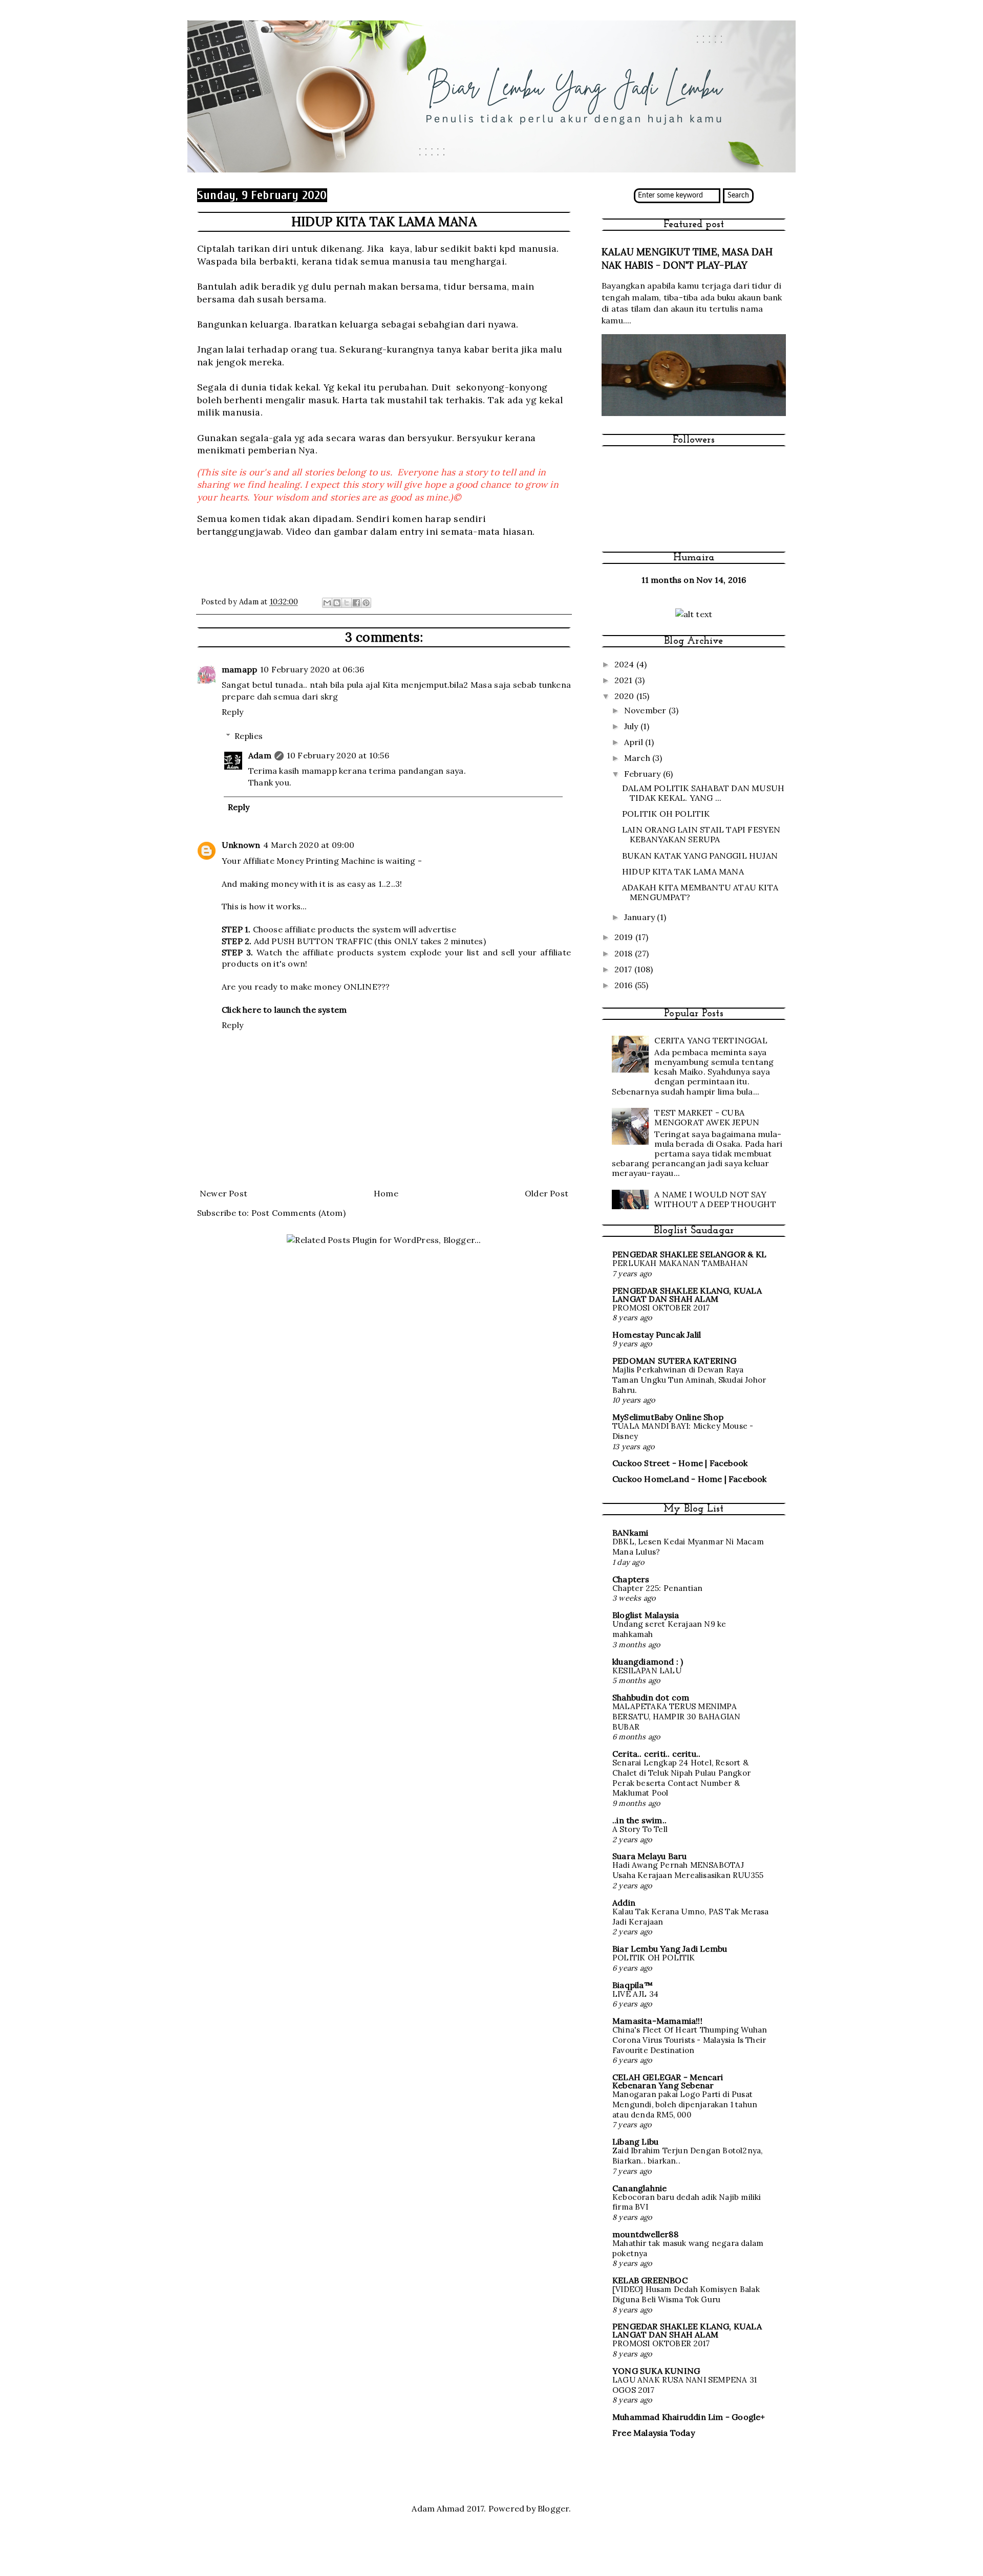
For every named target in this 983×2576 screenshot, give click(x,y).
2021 (625, 680)
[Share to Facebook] (356, 603)
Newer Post (223, 1193)
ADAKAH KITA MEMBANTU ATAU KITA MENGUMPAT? (700, 892)
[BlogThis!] (337, 603)
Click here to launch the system (284, 1010)
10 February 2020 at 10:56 (338, 755)
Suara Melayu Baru (649, 1856)
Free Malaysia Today (654, 2433)
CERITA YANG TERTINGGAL (711, 1040)
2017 (624, 969)
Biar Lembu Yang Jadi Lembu (670, 1949)
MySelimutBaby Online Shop (668, 1417)
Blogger (553, 2508)
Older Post (547, 1193)
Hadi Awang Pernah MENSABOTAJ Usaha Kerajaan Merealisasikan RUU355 (688, 1870)
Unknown (241, 845)
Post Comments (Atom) (298, 1213)
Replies (249, 736)
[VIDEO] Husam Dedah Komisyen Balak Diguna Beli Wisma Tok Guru (686, 2294)
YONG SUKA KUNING (656, 2371)
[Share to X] (347, 603)
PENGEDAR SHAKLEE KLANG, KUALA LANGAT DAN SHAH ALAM (687, 1295)
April (635, 742)
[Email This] (327, 603)
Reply (232, 712)
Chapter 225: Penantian (657, 1588)
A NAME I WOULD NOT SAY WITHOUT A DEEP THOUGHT (715, 1199)
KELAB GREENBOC (650, 2280)
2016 (625, 985)
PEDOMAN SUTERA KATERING (675, 1361)
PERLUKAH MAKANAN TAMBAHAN (680, 1263)
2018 (625, 953)
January (641, 917)
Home (386, 1193)
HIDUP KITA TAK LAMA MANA (683, 871)
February (644, 774)
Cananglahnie (639, 2188)
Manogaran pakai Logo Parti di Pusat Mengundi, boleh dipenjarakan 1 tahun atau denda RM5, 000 (685, 2104)
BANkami (630, 1533)
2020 (625, 696)
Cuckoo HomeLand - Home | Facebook (690, 1479)
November (646, 710)
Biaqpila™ (633, 1985)
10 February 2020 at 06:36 (312, 669)
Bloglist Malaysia (646, 1615)
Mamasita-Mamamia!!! (657, 2021)
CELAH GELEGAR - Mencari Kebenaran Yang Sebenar (668, 2081)
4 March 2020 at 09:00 (309, 845)
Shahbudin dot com (651, 1697)
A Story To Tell (640, 1829)
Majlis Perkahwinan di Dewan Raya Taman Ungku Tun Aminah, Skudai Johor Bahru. (689, 1380)
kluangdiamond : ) (648, 1662)
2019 (625, 937)
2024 (625, 664)
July (632, 726)
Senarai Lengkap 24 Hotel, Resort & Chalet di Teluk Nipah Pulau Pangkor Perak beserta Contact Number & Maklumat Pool (681, 1778)
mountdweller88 (645, 2234)
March (638, 758)
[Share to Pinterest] (366, 603)
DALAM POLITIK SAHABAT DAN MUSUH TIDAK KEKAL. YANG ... (703, 793)
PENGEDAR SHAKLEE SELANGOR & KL (689, 1254)
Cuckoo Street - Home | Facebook (680, 1463)
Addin (624, 1903)
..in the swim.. (639, 1820)
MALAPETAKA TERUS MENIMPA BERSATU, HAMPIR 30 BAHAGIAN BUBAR (676, 1717)
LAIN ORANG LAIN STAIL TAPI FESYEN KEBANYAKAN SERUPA (701, 834)
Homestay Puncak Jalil (657, 1335)
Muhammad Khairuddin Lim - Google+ (689, 2417)
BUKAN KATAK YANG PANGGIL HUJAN (700, 856)
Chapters (631, 1579)
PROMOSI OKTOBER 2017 (661, 1308)
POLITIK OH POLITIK (666, 814)
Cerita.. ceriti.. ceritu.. (656, 1754)
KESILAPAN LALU (647, 1671)
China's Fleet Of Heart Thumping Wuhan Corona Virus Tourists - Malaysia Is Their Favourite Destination (690, 2040)
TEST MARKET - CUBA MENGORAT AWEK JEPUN (707, 1117)
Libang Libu (635, 2142)
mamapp (239, 669)
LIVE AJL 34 (635, 1994)
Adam (260, 755)
